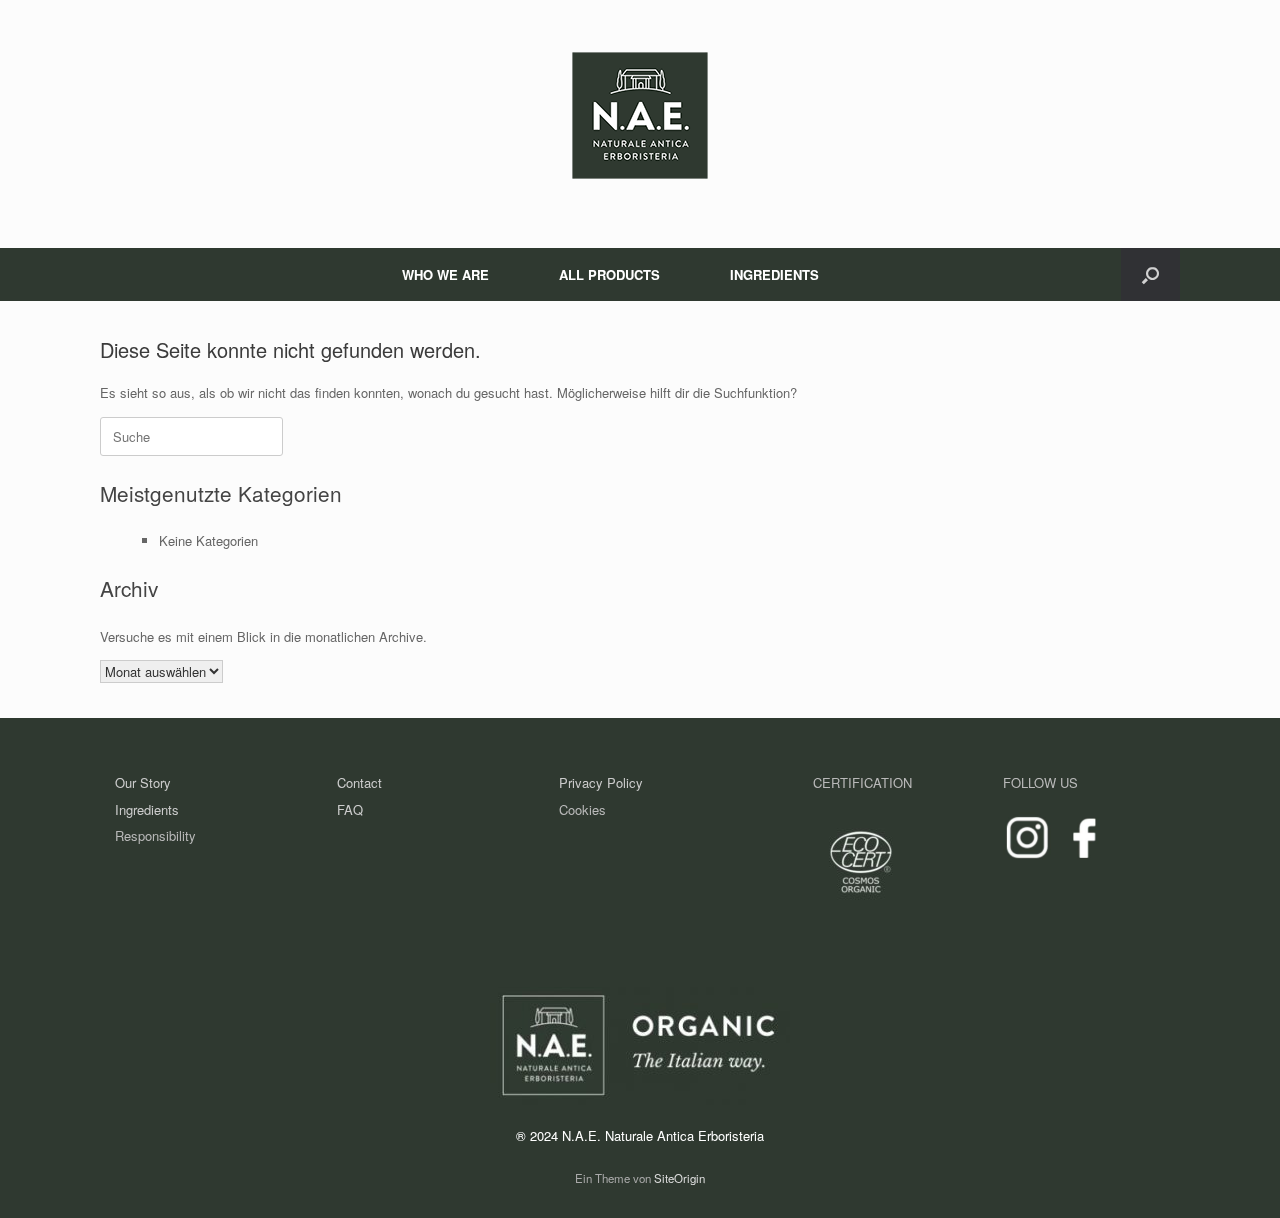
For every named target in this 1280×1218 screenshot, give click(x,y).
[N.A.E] (640, 115)
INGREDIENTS (774, 274)
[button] (1150, 274)
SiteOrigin (679, 1178)
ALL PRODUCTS (609, 274)
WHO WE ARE (445, 274)
